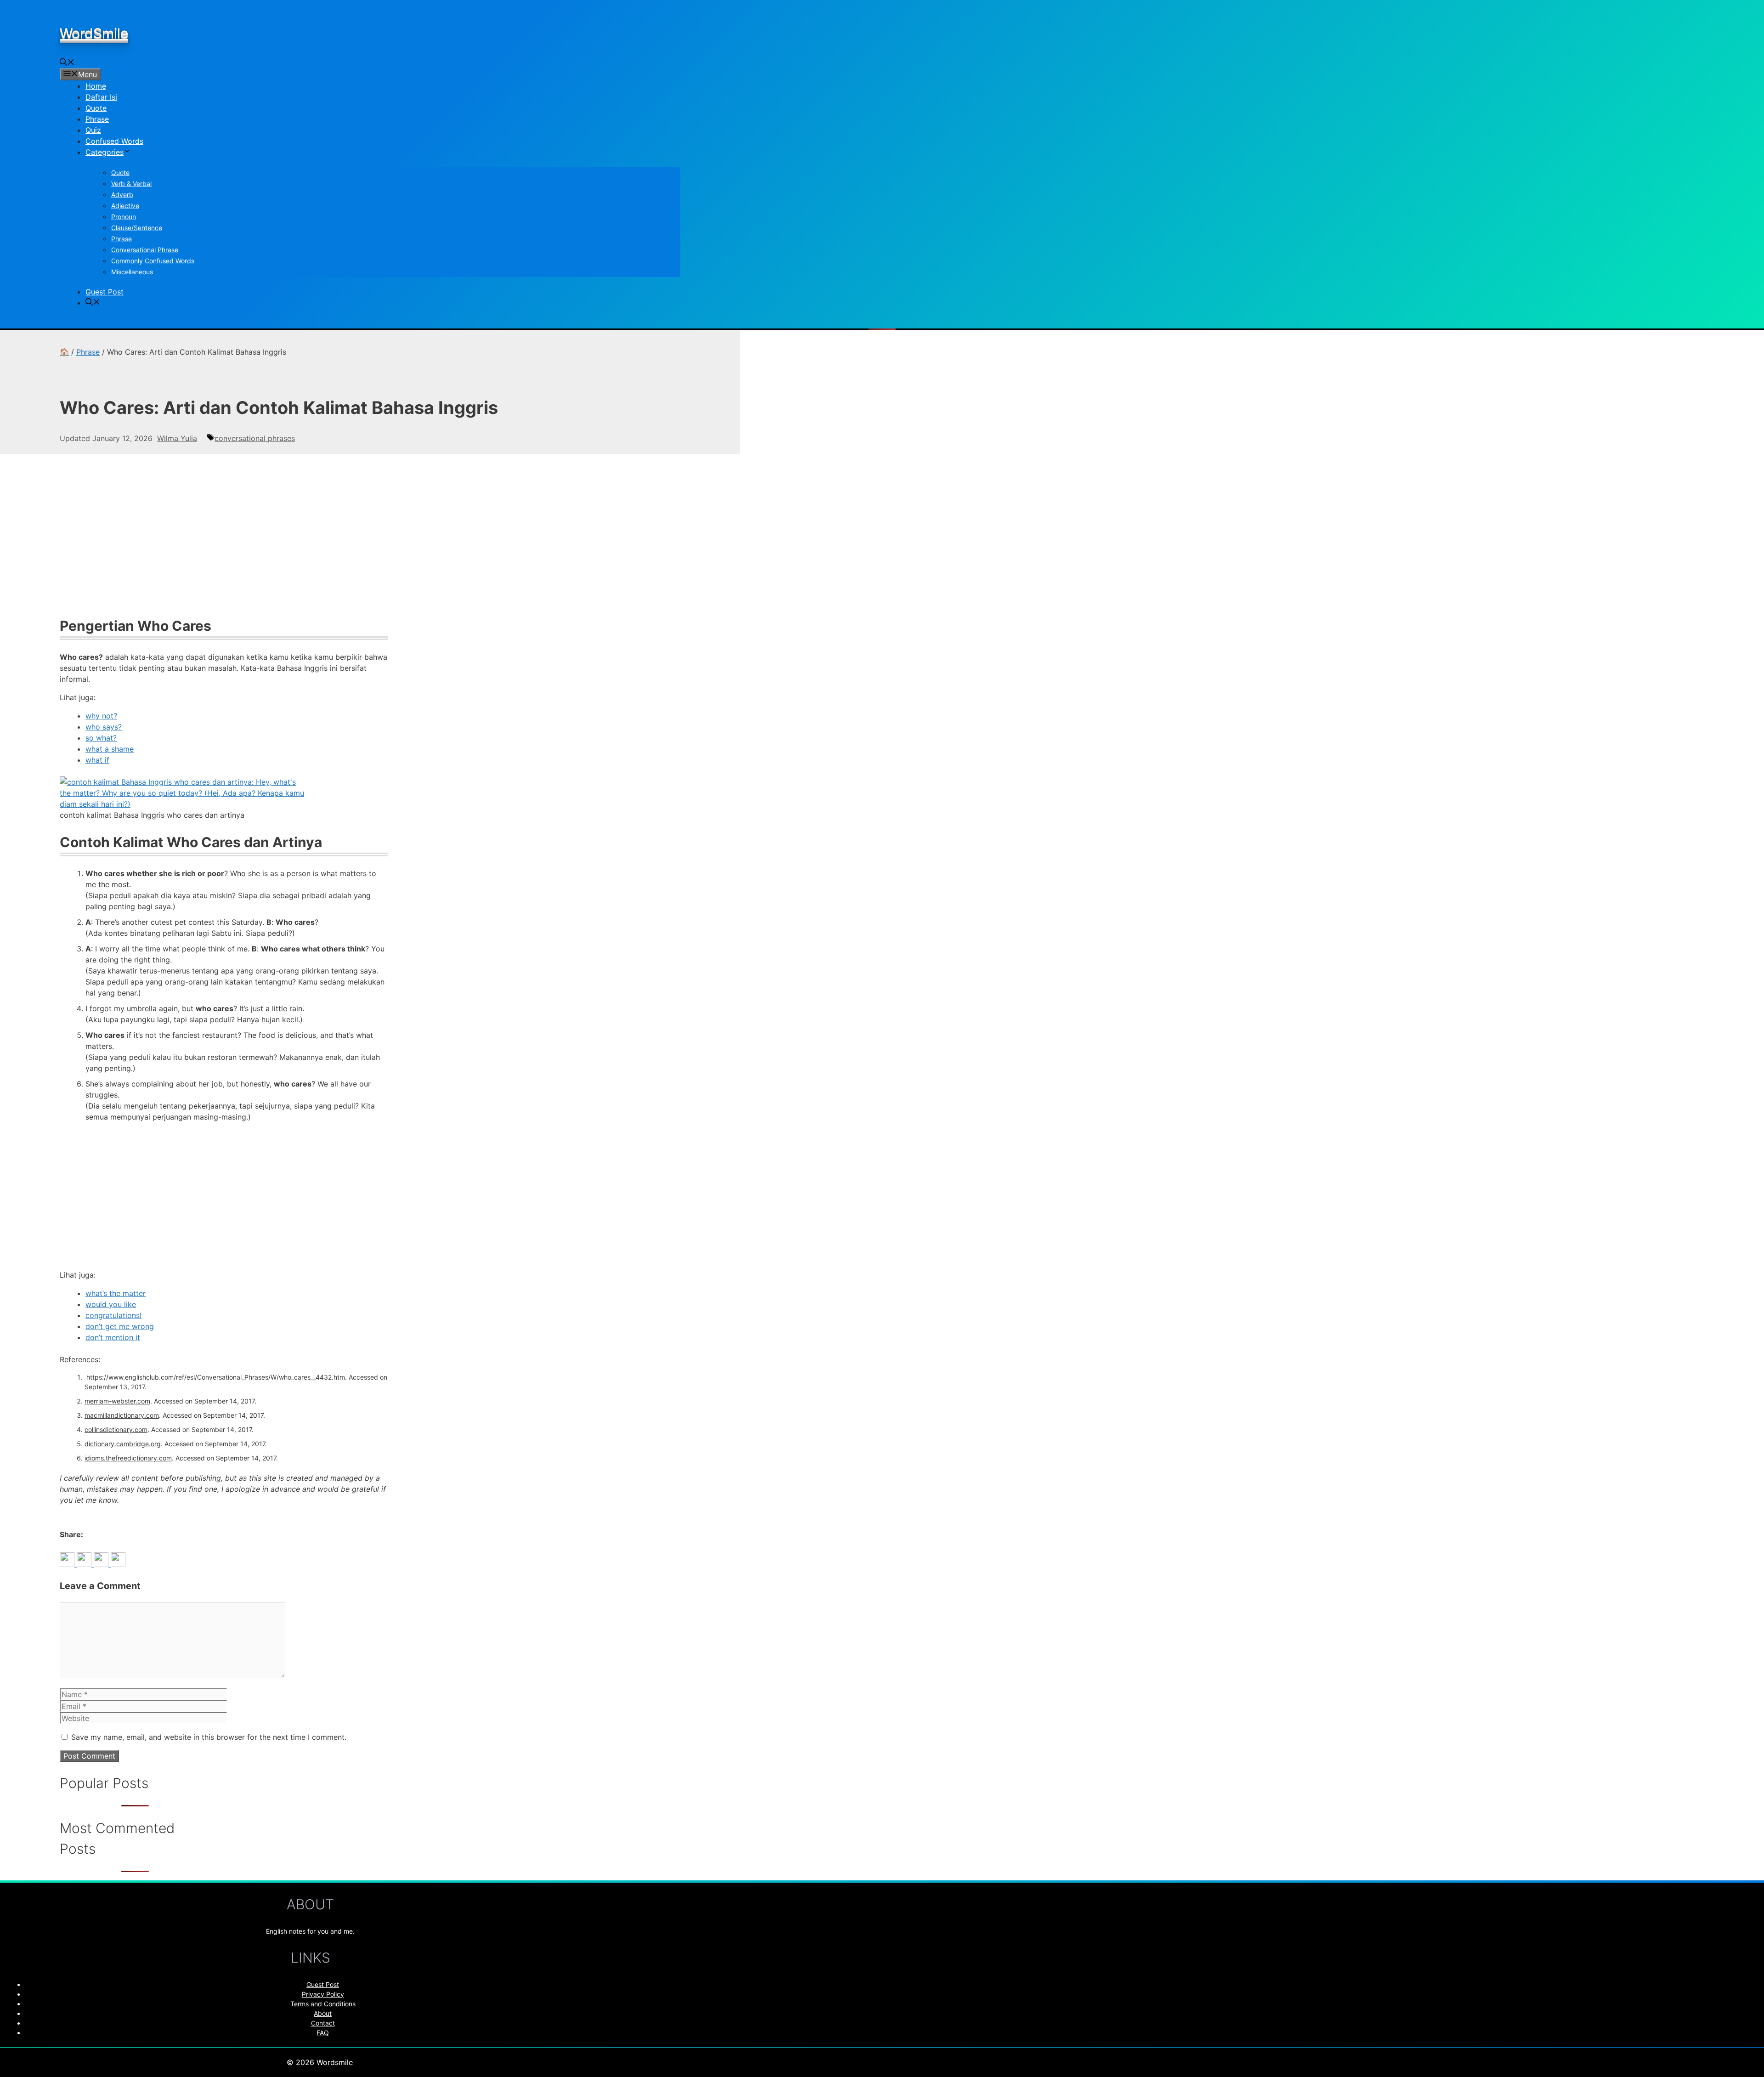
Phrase (97, 119)
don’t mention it (113, 1337)
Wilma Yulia (177, 438)
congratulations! (113, 1315)
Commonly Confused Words (153, 261)
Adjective (125, 206)
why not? (101, 716)
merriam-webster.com (117, 1401)
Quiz (93, 130)
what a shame (110, 749)
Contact (323, 2023)
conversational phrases (255, 438)
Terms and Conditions (323, 2004)
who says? (104, 727)
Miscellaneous (132, 272)
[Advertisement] (224, 540)
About (323, 2013)
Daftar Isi (101, 97)
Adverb (122, 195)
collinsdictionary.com (116, 1429)
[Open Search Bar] (67, 63)
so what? (101, 738)
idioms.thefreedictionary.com (128, 1458)
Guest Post (105, 292)
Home (96, 86)
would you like (111, 1304)
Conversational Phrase (145, 250)
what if (97, 760)
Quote (96, 108)
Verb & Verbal (131, 184)
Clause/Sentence (137, 228)
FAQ (323, 2033)
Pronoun (124, 217)
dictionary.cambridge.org (123, 1444)
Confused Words (114, 141)
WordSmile (94, 33)
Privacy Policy (323, 1994)
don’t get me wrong (120, 1326)
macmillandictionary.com (122, 1415)
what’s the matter (116, 1293)
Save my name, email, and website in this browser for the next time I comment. (209, 1737)
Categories (105, 152)
